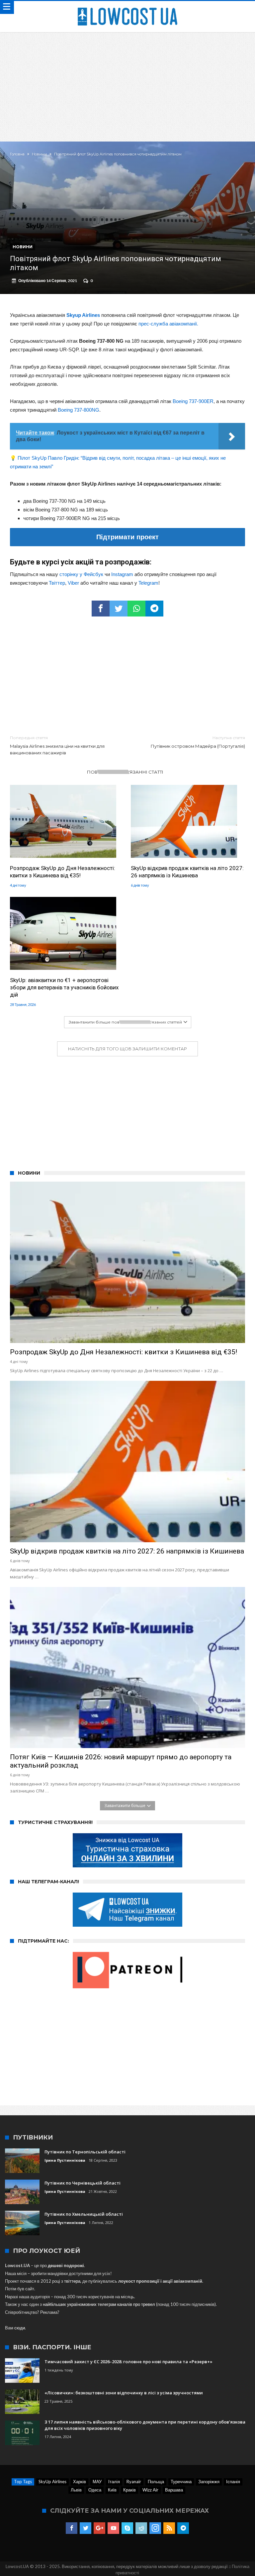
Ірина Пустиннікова (65, 2160)
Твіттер (57, 583)
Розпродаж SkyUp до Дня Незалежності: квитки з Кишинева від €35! (63, 872)
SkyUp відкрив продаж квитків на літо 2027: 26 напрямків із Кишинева (187, 872)
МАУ (97, 2482)
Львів (76, 2490)
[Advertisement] (127, 82)
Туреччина (181, 2482)
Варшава (174, 2490)
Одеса (95, 2490)
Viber (73, 583)
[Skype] (127, 2528)
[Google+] (99, 2528)
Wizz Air (150, 2490)
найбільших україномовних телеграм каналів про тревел (99, 2304)
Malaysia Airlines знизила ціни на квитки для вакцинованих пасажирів (57, 745)
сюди (20, 2328)
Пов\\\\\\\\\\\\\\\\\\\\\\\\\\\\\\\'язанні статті (125, 772)
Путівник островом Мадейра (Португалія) (198, 742)
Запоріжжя (209, 2482)
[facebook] (101, 609)
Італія (114, 2482)
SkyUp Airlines (52, 2482)
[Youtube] (113, 2528)
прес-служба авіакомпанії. (168, 324)
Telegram (148, 583)
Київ (112, 2490)
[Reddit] (141, 2528)
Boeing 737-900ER (193, 401)
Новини (39, 154)
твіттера (72, 2281)
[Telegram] (183, 2528)
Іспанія (233, 2482)
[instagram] (155, 2528)
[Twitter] (85, 2528)
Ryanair (134, 2482)
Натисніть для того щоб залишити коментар (127, 1049)
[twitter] (119, 609)
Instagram (122, 574)
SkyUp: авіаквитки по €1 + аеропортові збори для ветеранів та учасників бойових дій (64, 987)
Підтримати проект (127, 537)
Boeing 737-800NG (79, 410)
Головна (17, 154)
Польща (156, 2482)
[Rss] (169, 2528)
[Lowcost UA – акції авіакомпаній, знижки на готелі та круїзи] (127, 7)
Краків (129, 2490)
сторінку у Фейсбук (81, 574)
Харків (80, 2482)
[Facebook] (72, 2528)
